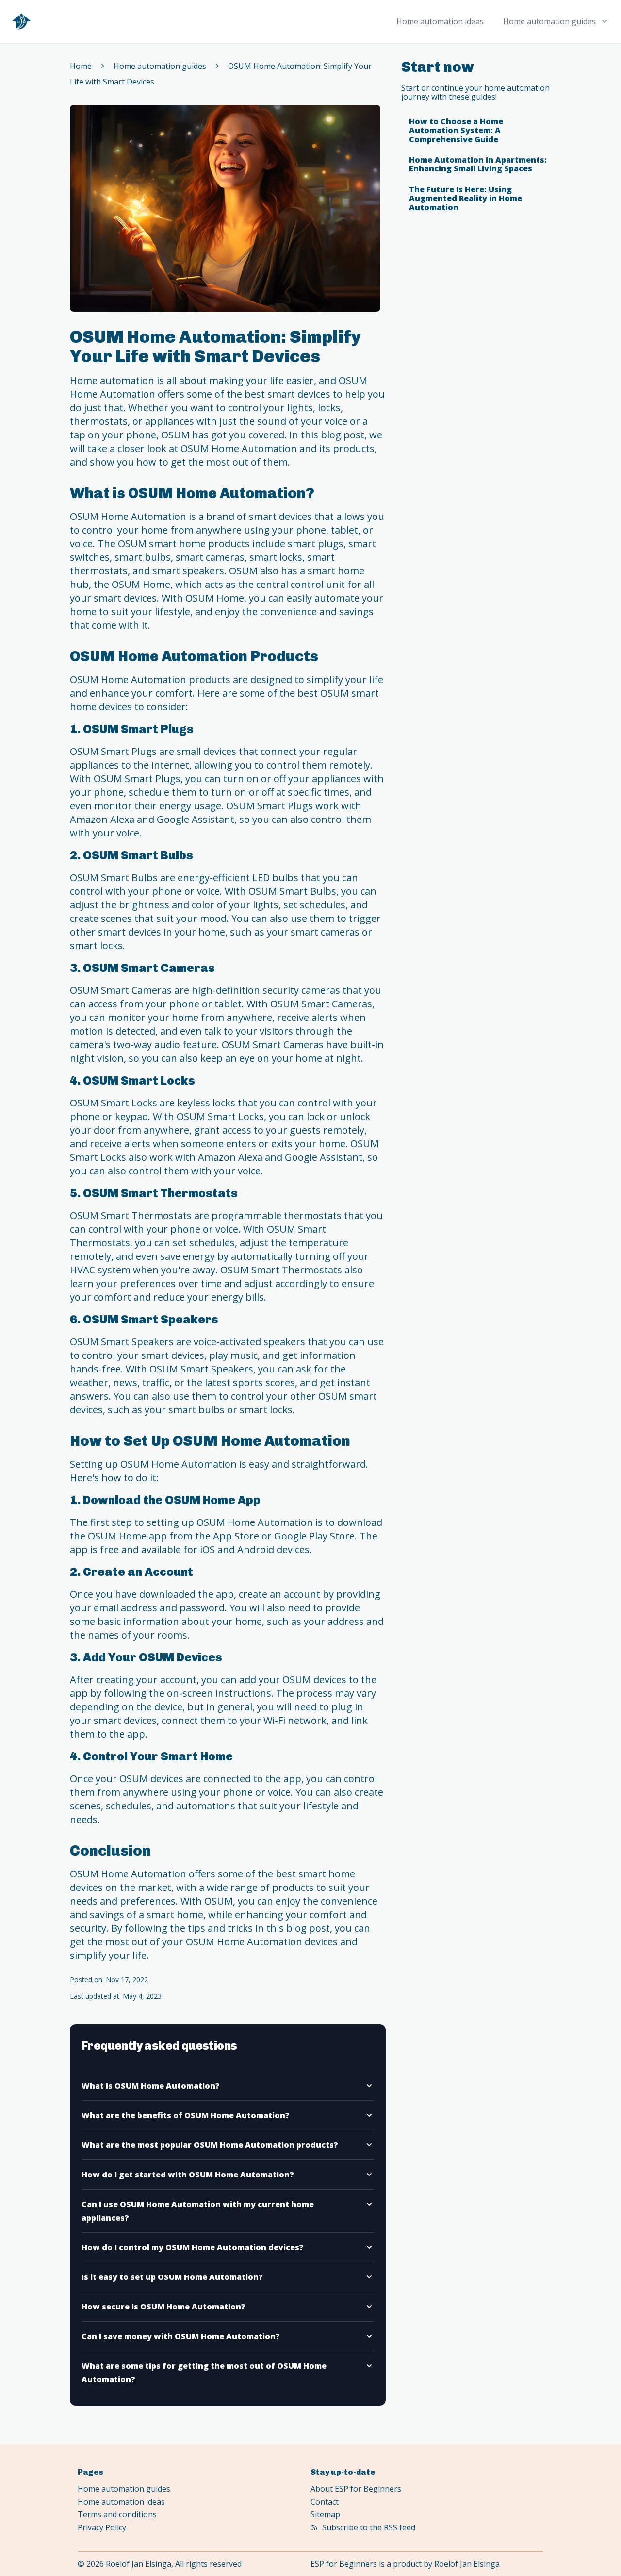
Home (81, 66)
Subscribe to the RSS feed (369, 2527)
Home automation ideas (440, 21)
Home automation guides (160, 66)
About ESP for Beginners (356, 2489)
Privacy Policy (102, 2527)
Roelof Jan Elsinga (467, 2564)
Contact (325, 2502)
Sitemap (325, 2514)
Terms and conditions (117, 2514)
